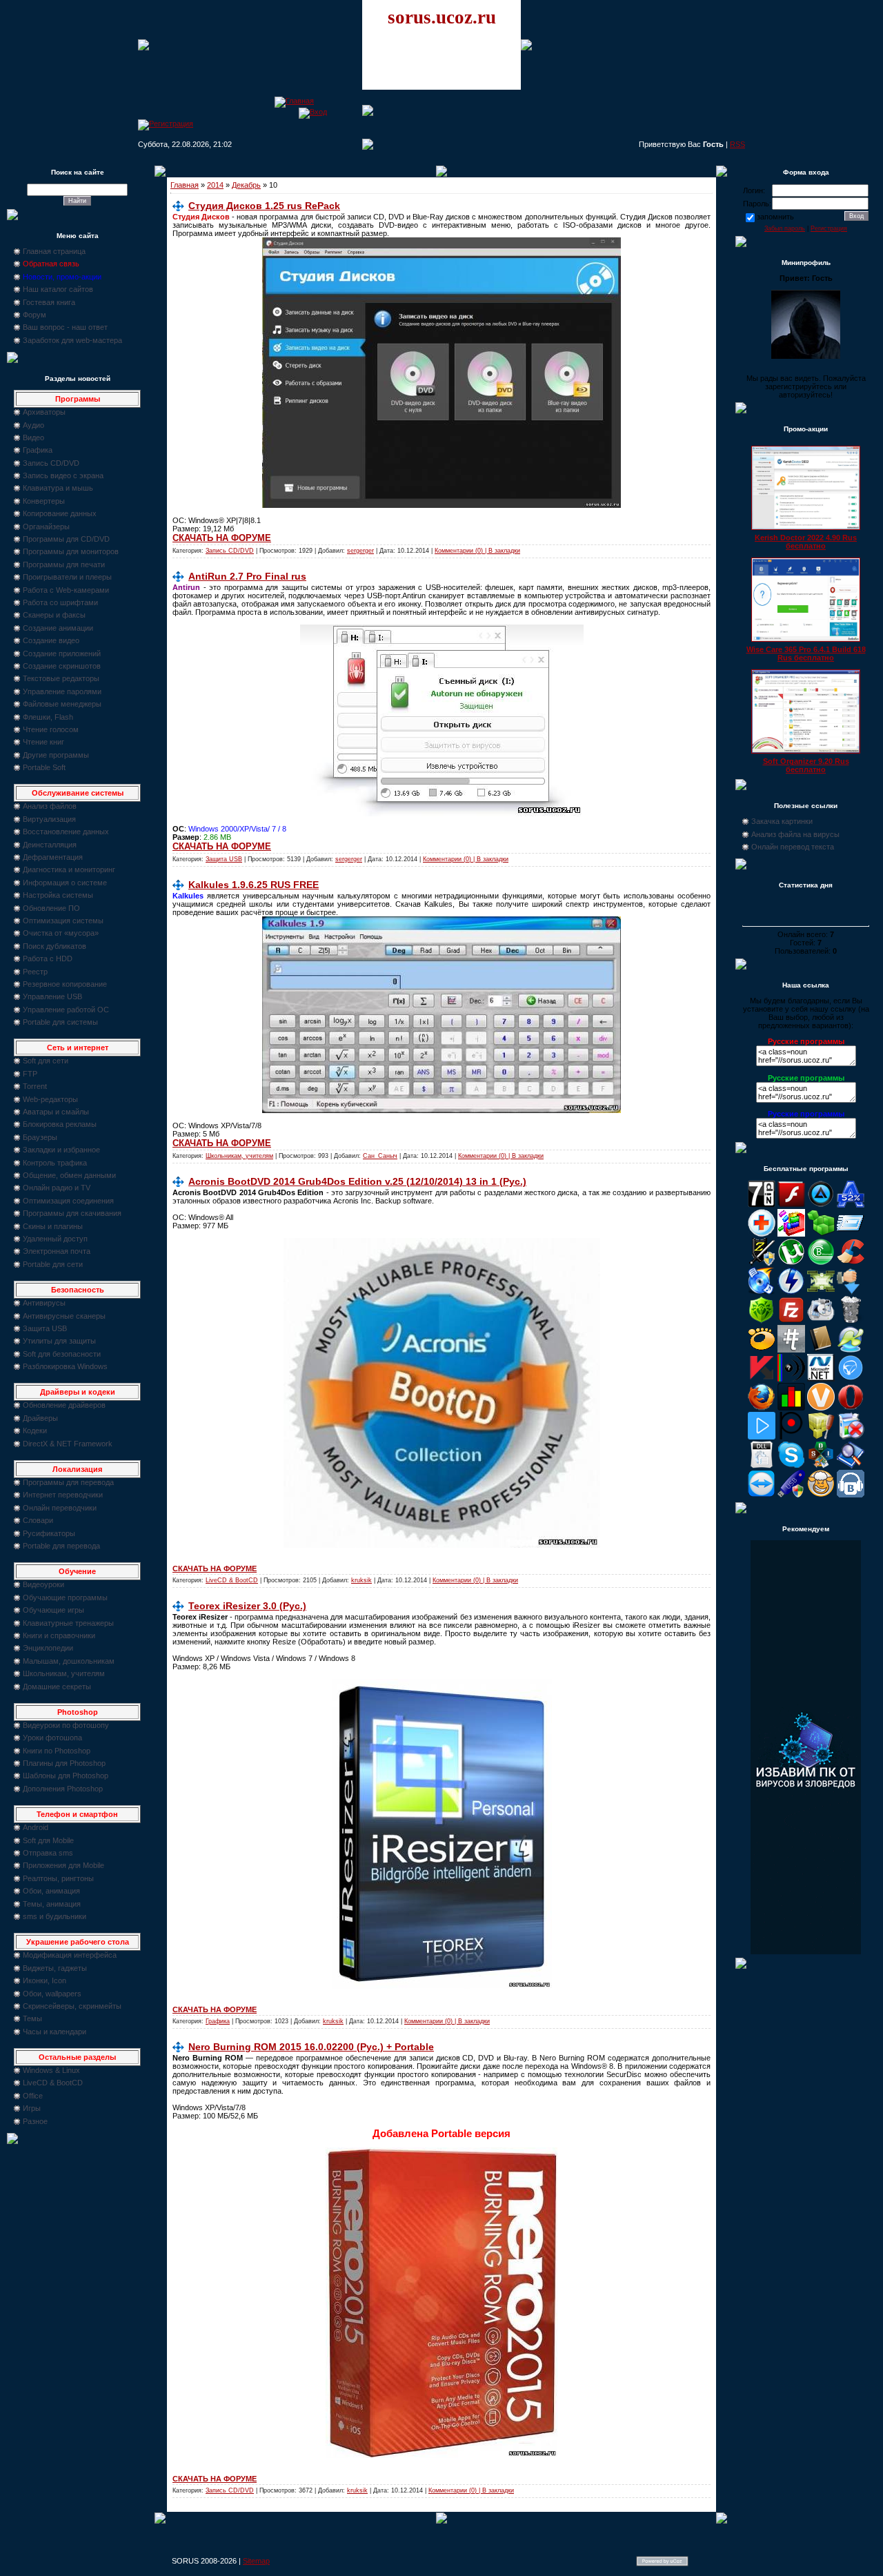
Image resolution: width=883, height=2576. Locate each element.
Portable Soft (44, 767)
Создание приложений (62, 653)
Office (33, 2096)
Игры (32, 2108)
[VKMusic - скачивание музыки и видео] (851, 1495)
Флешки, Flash (48, 717)
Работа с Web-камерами (66, 590)
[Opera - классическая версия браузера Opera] (851, 1408)
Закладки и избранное (61, 1150)
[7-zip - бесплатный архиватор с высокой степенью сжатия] (762, 1205)
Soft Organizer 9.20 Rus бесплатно (806, 765)
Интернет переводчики (63, 1495)
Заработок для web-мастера (72, 340)
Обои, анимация (51, 1891)
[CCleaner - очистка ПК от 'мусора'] (851, 1263)
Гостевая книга (49, 302)
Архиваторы (44, 412)
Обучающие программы (65, 1597)
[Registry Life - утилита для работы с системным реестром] (821, 1437)
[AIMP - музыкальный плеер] (821, 1205)
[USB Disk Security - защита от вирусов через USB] (791, 1495)
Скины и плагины (53, 1226)
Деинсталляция (50, 845)
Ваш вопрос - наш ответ (65, 327)
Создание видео (51, 640)
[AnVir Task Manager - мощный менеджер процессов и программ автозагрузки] (762, 1234)
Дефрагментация (53, 857)
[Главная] (294, 101)
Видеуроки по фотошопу (66, 1725)
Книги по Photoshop (57, 1751)
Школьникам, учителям (64, 1673)
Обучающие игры (53, 1610)
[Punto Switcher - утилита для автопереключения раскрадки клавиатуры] (791, 1437)
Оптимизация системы (63, 921)
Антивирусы (44, 1303)
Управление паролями (62, 691)
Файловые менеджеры (62, 704)
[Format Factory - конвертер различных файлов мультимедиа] (821, 1321)
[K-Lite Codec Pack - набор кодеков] (851, 1350)
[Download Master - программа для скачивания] (851, 1292)
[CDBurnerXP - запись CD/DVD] (762, 1292)
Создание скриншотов (62, 666)
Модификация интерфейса (70, 1955)
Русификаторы (49, 1533)
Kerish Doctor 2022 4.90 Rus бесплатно (806, 542)
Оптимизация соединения (68, 1201)
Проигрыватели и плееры (67, 577)
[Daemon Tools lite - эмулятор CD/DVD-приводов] (791, 1292)
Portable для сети (53, 1264)
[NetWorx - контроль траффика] (791, 1408)
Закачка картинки (782, 821)
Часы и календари (54, 2032)
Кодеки (35, 1430)
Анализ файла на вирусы (795, 834)
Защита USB (45, 1328)
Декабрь (246, 185)
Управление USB (52, 996)
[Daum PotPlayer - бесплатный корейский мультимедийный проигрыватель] (762, 1437)
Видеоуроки (43, 1584)
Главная (185, 185)
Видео (33, 437)
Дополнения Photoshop (63, 1789)
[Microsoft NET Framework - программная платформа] (821, 1379)
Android (36, 1827)
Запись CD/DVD (51, 463)
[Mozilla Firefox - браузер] (762, 1408)
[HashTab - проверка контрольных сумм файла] (791, 1350)
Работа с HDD (48, 958)
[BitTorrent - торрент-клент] (821, 1263)
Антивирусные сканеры (64, 1316)
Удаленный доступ (55, 1239)
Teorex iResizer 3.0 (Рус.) (247, 1606)
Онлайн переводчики (60, 1508)
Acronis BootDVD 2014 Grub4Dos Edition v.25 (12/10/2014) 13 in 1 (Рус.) (357, 1181)
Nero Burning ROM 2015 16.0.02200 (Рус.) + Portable (311, 2047)
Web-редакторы (50, 1099)
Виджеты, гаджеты (55, 1968)
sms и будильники (54, 1916)
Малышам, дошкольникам (69, 1661)
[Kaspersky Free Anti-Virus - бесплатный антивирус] (762, 1379)
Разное (35, 2121)
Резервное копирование (65, 984)
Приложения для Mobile (63, 1865)
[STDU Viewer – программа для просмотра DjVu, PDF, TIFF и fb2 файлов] (851, 1466)
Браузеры (40, 1137)
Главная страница (54, 251)
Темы (32, 2018)
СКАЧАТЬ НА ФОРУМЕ (222, 538)
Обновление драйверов (64, 1405)
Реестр (35, 972)
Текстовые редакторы (61, 678)
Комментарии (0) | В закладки (477, 551)
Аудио (33, 425)
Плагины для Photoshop (64, 1763)
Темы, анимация (52, 1904)
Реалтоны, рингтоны (58, 1878)
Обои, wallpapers (52, 1994)
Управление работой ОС (66, 1010)
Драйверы (40, 1418)
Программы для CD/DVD (66, 539)
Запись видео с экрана (63, 475)
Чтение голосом (51, 729)
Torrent (35, 1086)
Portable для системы (60, 1022)
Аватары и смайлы (56, 1112)
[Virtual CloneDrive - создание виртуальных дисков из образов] (821, 1495)
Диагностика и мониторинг (69, 869)
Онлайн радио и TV (57, 1188)
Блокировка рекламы (60, 1124)
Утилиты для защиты (59, 1341)
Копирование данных (60, 513)
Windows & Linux (51, 2070)
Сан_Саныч (380, 1156)
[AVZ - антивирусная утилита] (762, 1263)
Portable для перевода (61, 1546)
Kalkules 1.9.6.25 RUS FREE (254, 885)
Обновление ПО (51, 908)
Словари (38, 1520)
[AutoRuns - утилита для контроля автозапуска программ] (851, 1234)
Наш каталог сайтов (58, 289)
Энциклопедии (48, 1648)
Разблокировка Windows (65, 1366)
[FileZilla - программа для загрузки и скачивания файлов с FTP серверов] (791, 1321)
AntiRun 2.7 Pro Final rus (247, 576)
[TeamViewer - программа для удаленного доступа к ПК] (762, 1495)
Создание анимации (58, 628)
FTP (30, 1074)
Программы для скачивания (72, 1213)
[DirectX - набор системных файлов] (821, 1292)
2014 (215, 185)
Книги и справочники (59, 1635)
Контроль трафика (55, 1163)
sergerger (360, 551)
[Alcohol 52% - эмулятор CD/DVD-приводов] (851, 1205)
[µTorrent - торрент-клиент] (791, 1263)
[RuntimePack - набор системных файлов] (762, 1466)
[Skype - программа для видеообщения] (791, 1466)
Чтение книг (43, 742)
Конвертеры (44, 501)
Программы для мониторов (71, 551)
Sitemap (256, 2561)
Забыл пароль (785, 228)
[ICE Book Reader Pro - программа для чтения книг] (821, 1350)
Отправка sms (48, 1853)
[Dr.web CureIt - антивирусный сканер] (762, 1321)
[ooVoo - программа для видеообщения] (821, 1408)
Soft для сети (46, 1061)
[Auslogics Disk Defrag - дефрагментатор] (791, 1234)
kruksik (361, 1580)
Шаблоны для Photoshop (66, 1776)
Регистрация (829, 228)
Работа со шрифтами (60, 602)
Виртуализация (49, 819)
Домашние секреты (57, 1687)
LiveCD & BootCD (53, 2083)
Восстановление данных (66, 832)
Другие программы (56, 755)
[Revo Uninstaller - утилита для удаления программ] (851, 1437)
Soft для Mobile (48, 1840)
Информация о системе (65, 883)
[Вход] (313, 112)
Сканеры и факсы (54, 615)
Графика (38, 450)
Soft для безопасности (62, 1354)
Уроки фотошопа (52, 1738)
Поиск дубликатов (54, 946)
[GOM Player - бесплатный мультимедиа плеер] (762, 1350)
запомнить (775, 217)
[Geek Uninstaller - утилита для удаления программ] (851, 1321)
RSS (737, 144)
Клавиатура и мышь (58, 488)
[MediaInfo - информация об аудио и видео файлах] (791, 1379)
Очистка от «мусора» (61, 933)
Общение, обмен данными (69, 1175)
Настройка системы (58, 895)
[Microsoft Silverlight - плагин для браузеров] (851, 1379)
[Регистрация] (166, 124)
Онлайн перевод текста (793, 847)
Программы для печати (64, 564)
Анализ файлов (50, 806)
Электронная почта (57, 1251)
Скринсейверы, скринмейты (72, 2006)
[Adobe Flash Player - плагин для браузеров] (791, 1205)
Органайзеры (46, 527)
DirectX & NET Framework (68, 1444)
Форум (34, 315)
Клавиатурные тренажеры (68, 1623)
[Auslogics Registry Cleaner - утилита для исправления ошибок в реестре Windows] (821, 1234)
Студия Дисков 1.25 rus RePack (264, 206)
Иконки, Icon (44, 1980)
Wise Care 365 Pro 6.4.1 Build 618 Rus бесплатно (806, 653)
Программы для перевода (68, 1482)
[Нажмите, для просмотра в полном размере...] (441, 505)
